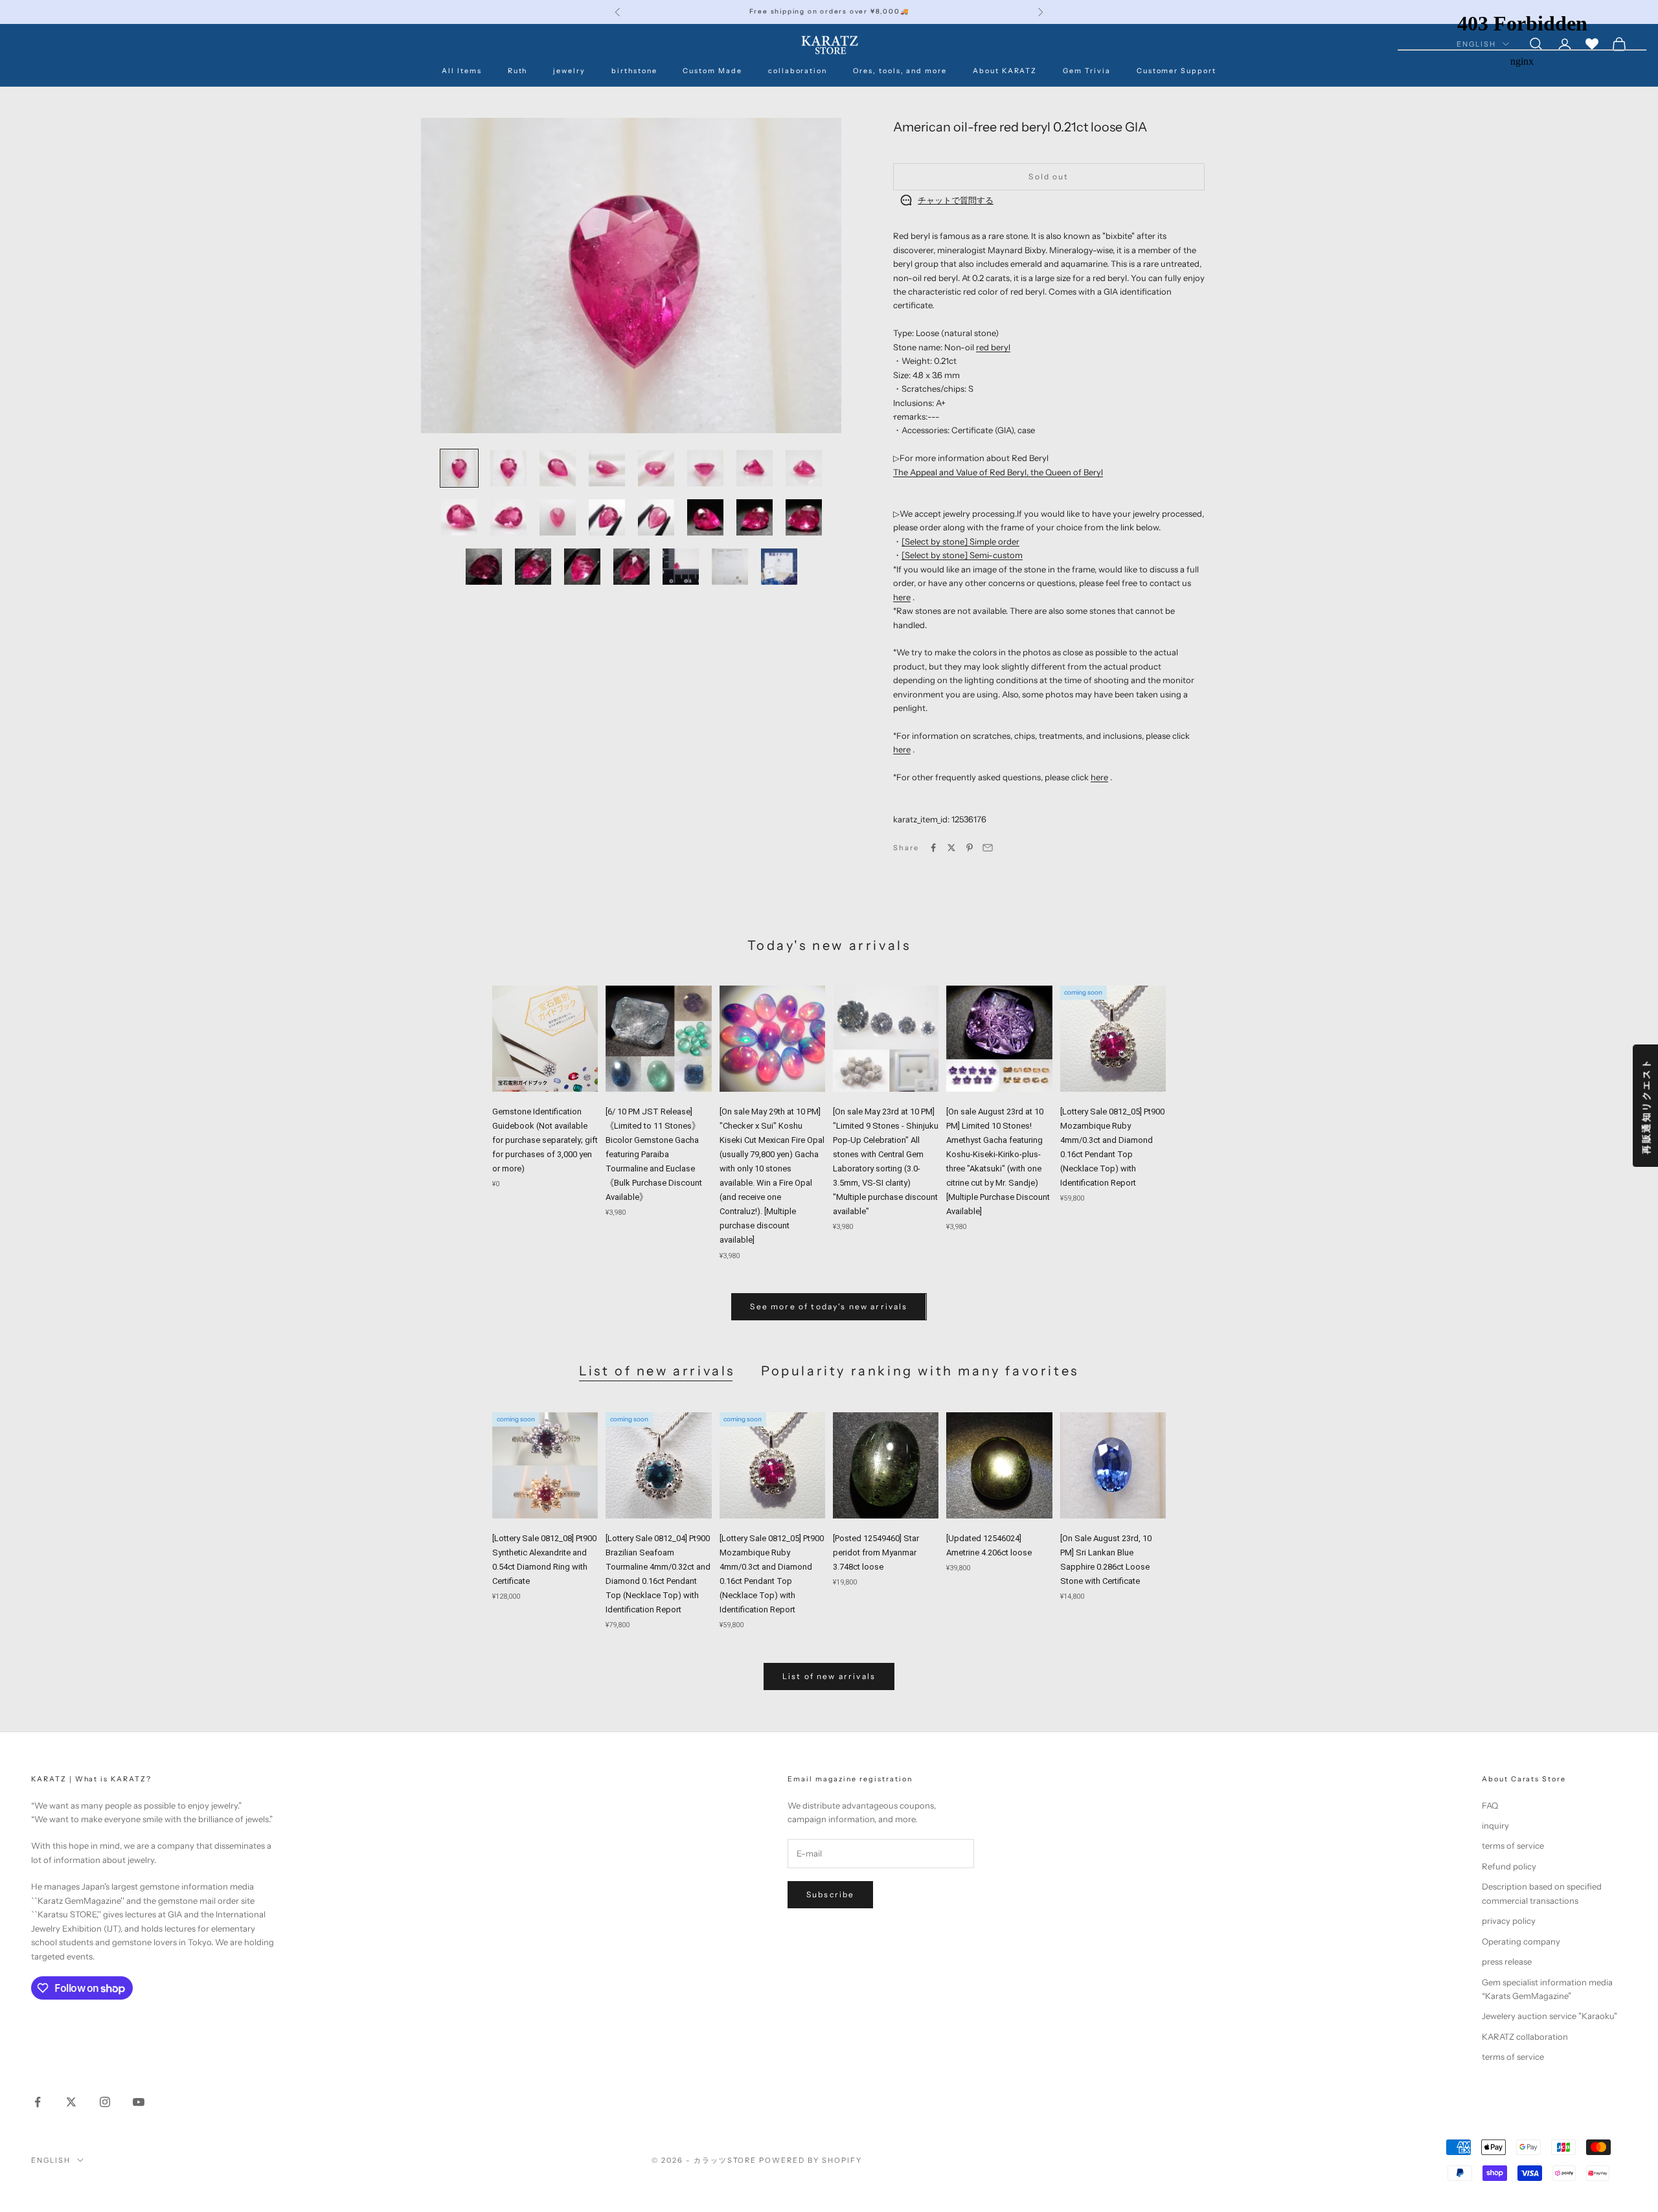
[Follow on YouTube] (139, 2102)
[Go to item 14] (705, 517)
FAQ (1490, 1805)
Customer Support (1176, 71)
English (51, 2160)
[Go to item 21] (681, 567)
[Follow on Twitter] (71, 2102)
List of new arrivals (657, 1371)
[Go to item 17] (484, 567)
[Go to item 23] (779, 567)
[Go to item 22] (730, 567)
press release (1507, 1961)
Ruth (518, 71)
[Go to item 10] (508, 517)
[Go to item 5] (656, 468)
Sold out (1049, 176)
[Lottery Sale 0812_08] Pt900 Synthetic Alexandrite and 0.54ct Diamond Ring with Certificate (544, 1560)
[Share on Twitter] (951, 848)
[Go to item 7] (755, 468)
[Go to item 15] (755, 517)
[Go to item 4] (607, 468)
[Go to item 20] (631, 567)
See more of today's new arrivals (829, 1306)
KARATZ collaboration (1525, 2037)
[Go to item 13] (656, 517)
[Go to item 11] (558, 517)
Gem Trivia (1086, 71)
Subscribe (830, 1894)
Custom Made (712, 71)
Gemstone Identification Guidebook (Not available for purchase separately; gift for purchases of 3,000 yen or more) (545, 1140)
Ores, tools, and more (900, 71)
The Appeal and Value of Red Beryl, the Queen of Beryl (998, 472)
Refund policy (1509, 1866)
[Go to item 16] (804, 517)
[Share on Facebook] (933, 848)
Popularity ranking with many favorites (920, 1371)
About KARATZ (1005, 71)
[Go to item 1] (459, 468)
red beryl (993, 347)
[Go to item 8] (804, 468)
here (902, 597)
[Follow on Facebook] (38, 2102)
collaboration (798, 71)
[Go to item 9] (459, 517)
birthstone (634, 71)
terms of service (1513, 1845)
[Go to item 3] (558, 468)
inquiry (1495, 1825)
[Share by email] (988, 848)
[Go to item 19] (582, 567)
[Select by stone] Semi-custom (962, 555)
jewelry (569, 71)
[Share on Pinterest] (970, 848)
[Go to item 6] (705, 468)
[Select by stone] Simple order (960, 541)
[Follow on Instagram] (105, 2102)
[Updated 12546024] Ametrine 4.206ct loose (989, 1545)
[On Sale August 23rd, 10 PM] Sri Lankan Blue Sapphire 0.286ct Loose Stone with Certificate (1106, 1560)
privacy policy (1509, 1921)
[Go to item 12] (607, 517)
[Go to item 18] (533, 567)
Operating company (1521, 1941)
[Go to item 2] (508, 468)
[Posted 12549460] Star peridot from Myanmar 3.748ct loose (876, 1552)
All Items (462, 71)
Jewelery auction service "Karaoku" (1550, 2016)
